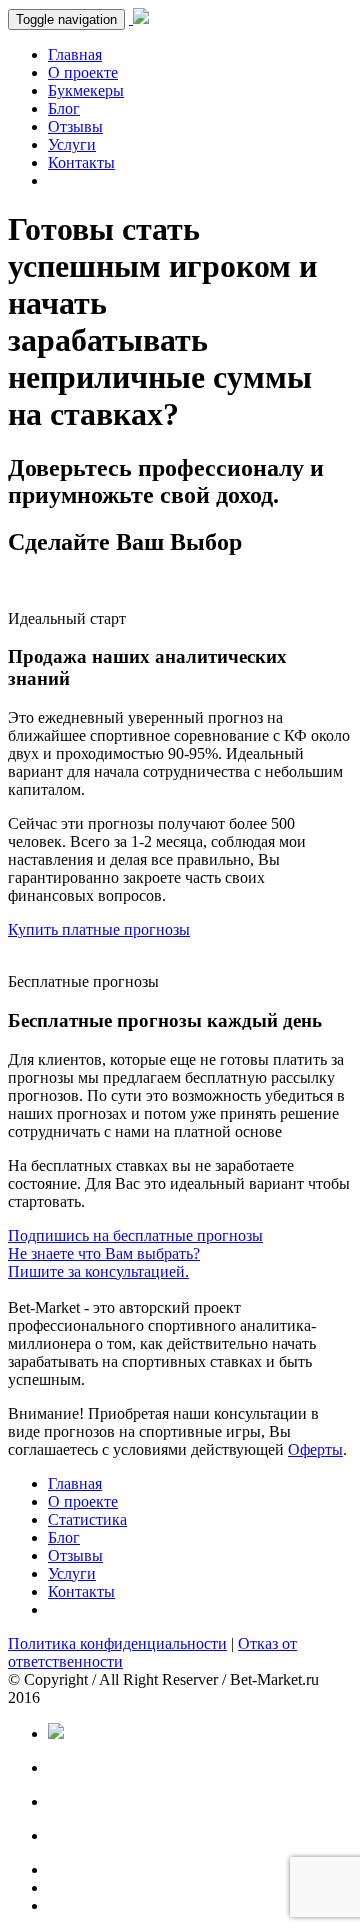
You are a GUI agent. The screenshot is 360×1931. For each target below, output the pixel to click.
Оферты (315, 1449)
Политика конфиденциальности (117, 1643)
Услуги (72, 144)
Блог (64, 108)
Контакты (81, 162)
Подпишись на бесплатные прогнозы (135, 1235)
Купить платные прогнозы (99, 929)
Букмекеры (86, 90)
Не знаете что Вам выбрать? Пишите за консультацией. (104, 1262)
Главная (75, 54)
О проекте (83, 72)
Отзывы (75, 126)
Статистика (87, 1519)
